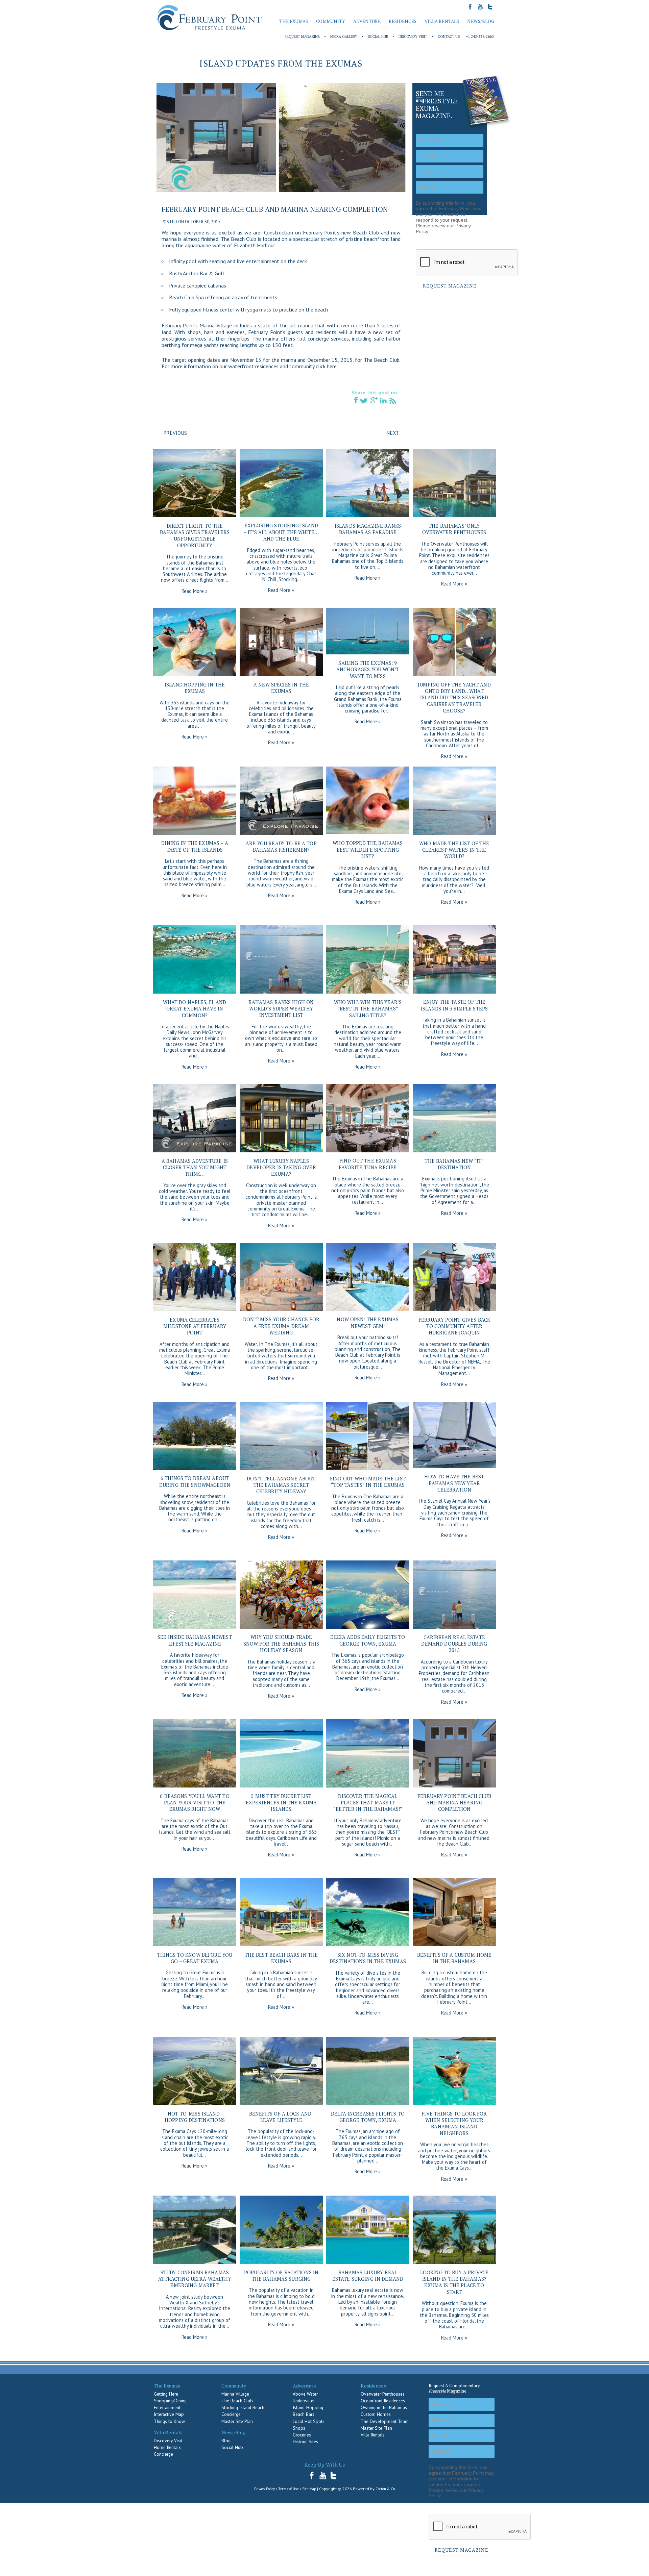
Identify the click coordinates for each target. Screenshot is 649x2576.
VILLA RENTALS (442, 21)
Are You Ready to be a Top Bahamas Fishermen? (281, 847)
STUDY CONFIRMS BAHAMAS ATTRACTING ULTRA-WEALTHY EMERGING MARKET (195, 2279)
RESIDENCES (403, 21)
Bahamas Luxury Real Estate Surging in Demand (368, 2276)
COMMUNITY (331, 21)
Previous (175, 433)
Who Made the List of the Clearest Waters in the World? (454, 850)
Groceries (302, 2435)
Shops (299, 2428)
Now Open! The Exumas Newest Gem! (368, 1323)
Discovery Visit (413, 36)
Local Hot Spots (309, 2421)
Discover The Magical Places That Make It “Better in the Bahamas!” (368, 1803)
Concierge (163, 2454)
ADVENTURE (367, 21)
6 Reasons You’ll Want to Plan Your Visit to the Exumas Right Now (195, 1803)
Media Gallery (344, 36)
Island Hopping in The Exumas (195, 688)
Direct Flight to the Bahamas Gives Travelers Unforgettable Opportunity (195, 536)
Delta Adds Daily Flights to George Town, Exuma (368, 1640)
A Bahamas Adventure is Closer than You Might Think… (195, 1168)
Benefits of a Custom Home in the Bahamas (454, 1958)
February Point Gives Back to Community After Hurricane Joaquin (454, 1326)
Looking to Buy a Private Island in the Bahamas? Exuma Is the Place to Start (454, 2282)
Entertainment (167, 2407)
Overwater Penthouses (383, 2394)
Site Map (309, 2489)
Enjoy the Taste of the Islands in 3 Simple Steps (454, 1005)
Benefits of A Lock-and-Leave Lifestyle (281, 2117)
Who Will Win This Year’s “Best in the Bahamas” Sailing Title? (368, 1009)
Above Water (305, 2394)
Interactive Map (169, 2414)
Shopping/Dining (170, 2401)
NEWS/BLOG (481, 21)
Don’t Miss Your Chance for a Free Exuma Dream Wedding (281, 1326)
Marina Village (235, 2394)
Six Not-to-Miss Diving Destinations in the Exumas (368, 1958)
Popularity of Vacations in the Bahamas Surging (281, 2276)
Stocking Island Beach (243, 2407)
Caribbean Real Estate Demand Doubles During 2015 (454, 1644)
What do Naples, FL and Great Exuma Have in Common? (195, 1009)
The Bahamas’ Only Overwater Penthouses (454, 529)
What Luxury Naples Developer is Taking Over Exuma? (281, 1168)
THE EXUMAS (294, 21)
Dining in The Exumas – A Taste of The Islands (195, 846)
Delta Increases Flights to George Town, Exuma (368, 2117)
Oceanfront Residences (383, 2401)
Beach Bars (304, 2414)
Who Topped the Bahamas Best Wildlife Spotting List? (368, 850)
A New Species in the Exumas (281, 688)
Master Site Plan (237, 2421)
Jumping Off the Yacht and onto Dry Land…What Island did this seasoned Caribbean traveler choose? (454, 698)
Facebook (314, 2475)
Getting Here (166, 2394)
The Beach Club (237, 2401)
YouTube (323, 2475)
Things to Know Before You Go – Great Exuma (195, 1958)
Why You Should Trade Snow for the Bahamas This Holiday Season (281, 1644)
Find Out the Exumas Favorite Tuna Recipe (368, 1164)
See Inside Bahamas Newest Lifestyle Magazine (195, 1640)
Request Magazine (302, 36)
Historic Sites (305, 2442)
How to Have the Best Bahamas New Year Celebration (454, 1483)
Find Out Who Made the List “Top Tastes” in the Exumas (368, 1482)
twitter (334, 2475)
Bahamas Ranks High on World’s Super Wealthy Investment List (281, 1009)
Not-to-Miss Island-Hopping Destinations (195, 2117)
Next (393, 433)
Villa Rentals (373, 2435)
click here (326, 366)
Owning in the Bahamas (384, 2407)
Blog (226, 2441)
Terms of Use (289, 2489)
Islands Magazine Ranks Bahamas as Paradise (368, 529)
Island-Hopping (308, 2407)
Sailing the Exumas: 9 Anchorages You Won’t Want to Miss (368, 670)
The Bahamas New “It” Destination (454, 1164)
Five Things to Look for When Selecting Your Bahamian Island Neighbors (454, 2123)
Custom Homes (376, 2414)
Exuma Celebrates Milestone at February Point (195, 1326)
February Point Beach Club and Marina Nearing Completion (275, 209)
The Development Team (385, 2421)
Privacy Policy (265, 2489)
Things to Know (169, 2421)
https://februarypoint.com (210, 18)
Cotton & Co (385, 2489)
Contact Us (449, 36)
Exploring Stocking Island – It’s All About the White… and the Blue (281, 532)
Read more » (195, 591)
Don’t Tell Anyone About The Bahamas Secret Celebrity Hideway (281, 1485)
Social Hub (378, 36)
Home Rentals (167, 2447)
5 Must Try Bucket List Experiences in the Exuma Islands (281, 1803)
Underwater (304, 2401)
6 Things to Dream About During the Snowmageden (195, 1481)
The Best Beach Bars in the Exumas (281, 1958)
